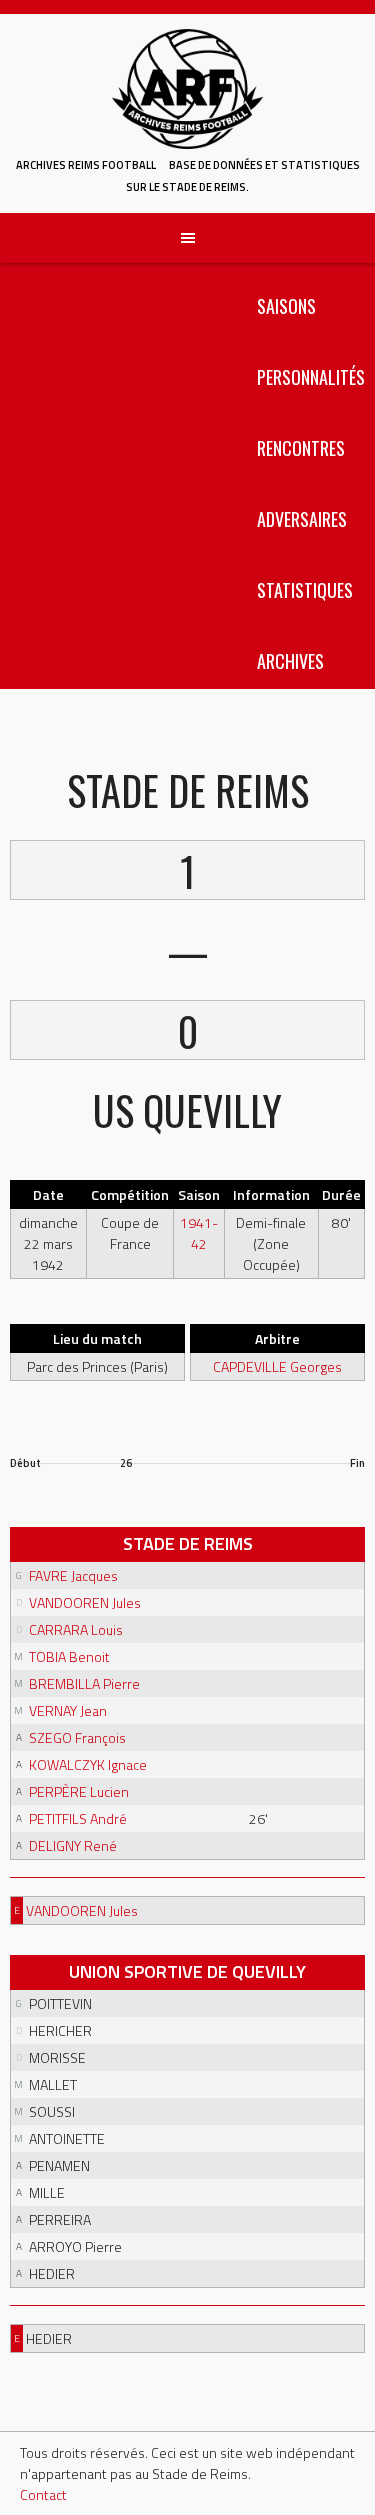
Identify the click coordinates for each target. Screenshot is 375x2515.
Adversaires (302, 519)
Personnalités (311, 377)
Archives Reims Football (86, 165)
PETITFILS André (78, 1818)
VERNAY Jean (68, 1710)
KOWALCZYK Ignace (88, 1764)
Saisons (286, 306)
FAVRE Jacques (73, 1575)
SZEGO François (77, 1737)
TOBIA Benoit (69, 1656)
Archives (290, 661)
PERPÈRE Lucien (79, 1791)
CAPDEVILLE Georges (277, 1366)
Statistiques (305, 590)
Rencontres (301, 448)
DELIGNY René (73, 1845)
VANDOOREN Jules (85, 1602)
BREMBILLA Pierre (84, 1683)
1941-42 (199, 1233)
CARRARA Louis (76, 1629)
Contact (43, 2494)
